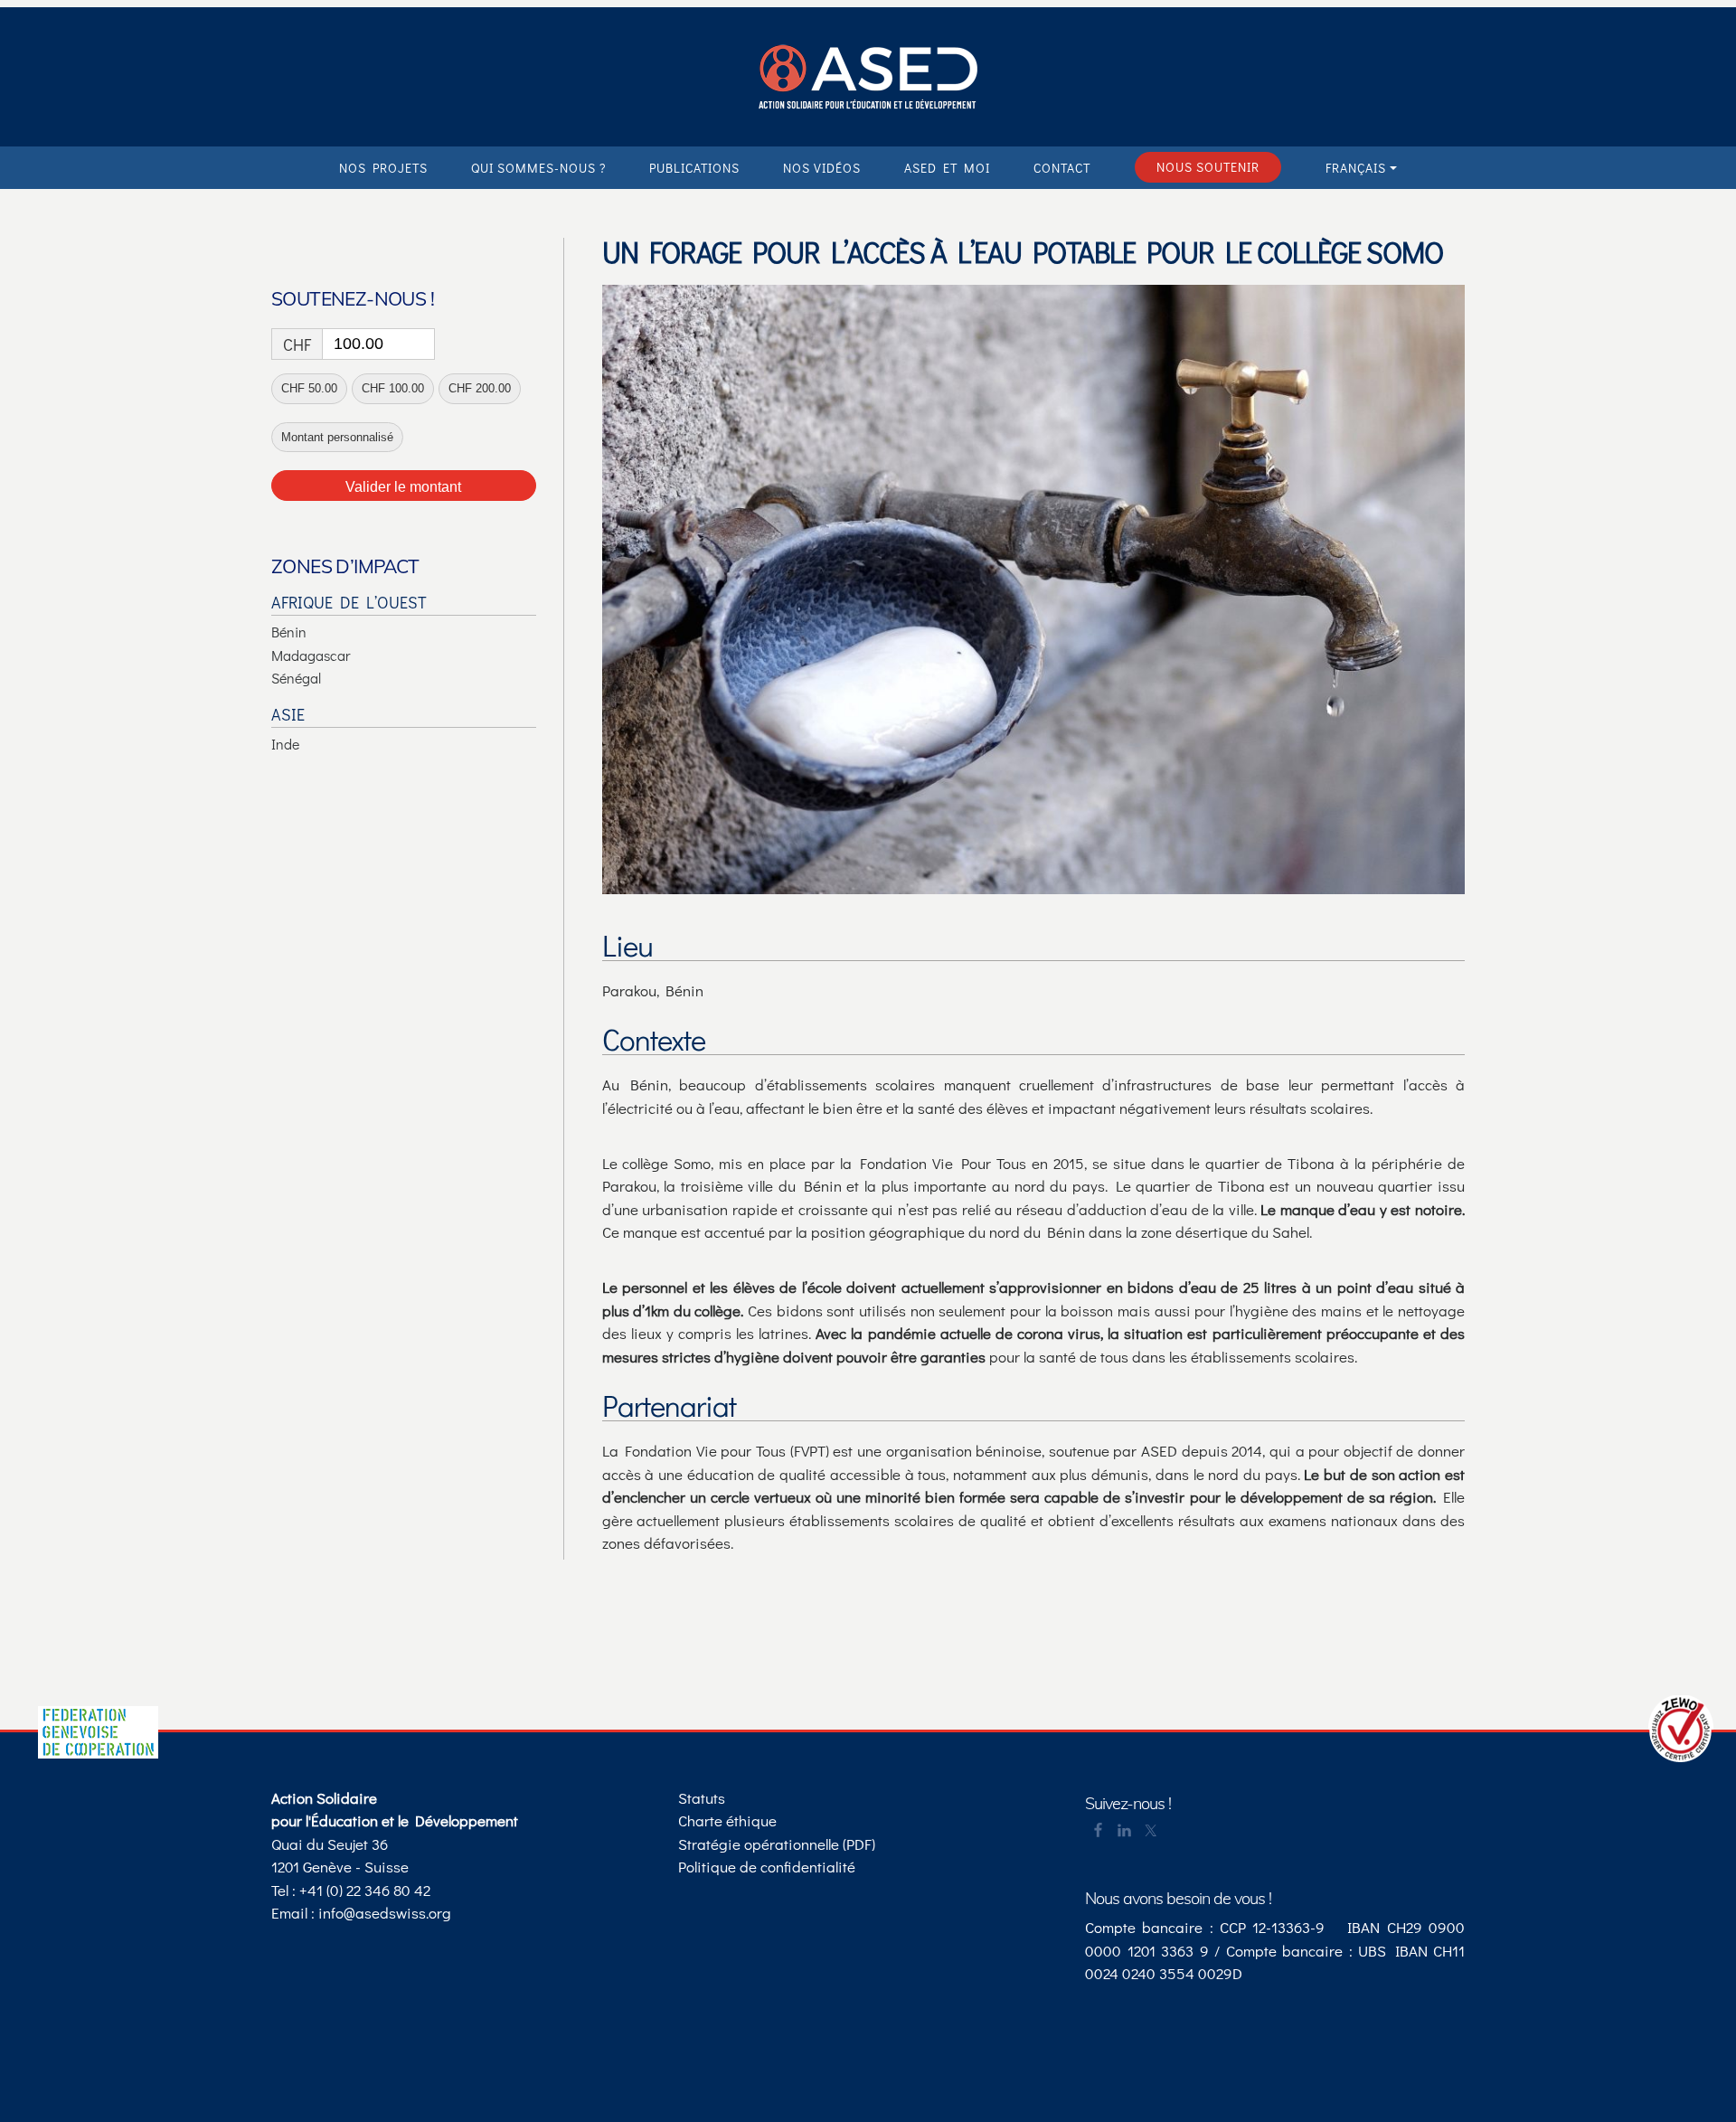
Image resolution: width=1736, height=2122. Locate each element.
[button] (1361, 168)
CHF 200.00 (480, 388)
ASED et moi (947, 168)
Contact (1062, 168)
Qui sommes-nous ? (538, 168)
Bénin (289, 632)
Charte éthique (727, 1820)
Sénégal (296, 678)
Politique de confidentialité (767, 1867)
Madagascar (311, 655)
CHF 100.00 (393, 388)
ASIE (288, 714)
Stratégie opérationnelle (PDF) (777, 1844)
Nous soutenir (1208, 167)
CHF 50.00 (309, 388)
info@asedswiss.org (385, 1913)
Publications (694, 168)
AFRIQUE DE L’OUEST (349, 602)
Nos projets (383, 168)
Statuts (702, 1798)
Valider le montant (403, 487)
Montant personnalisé (337, 437)
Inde (285, 744)
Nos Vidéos (822, 168)
